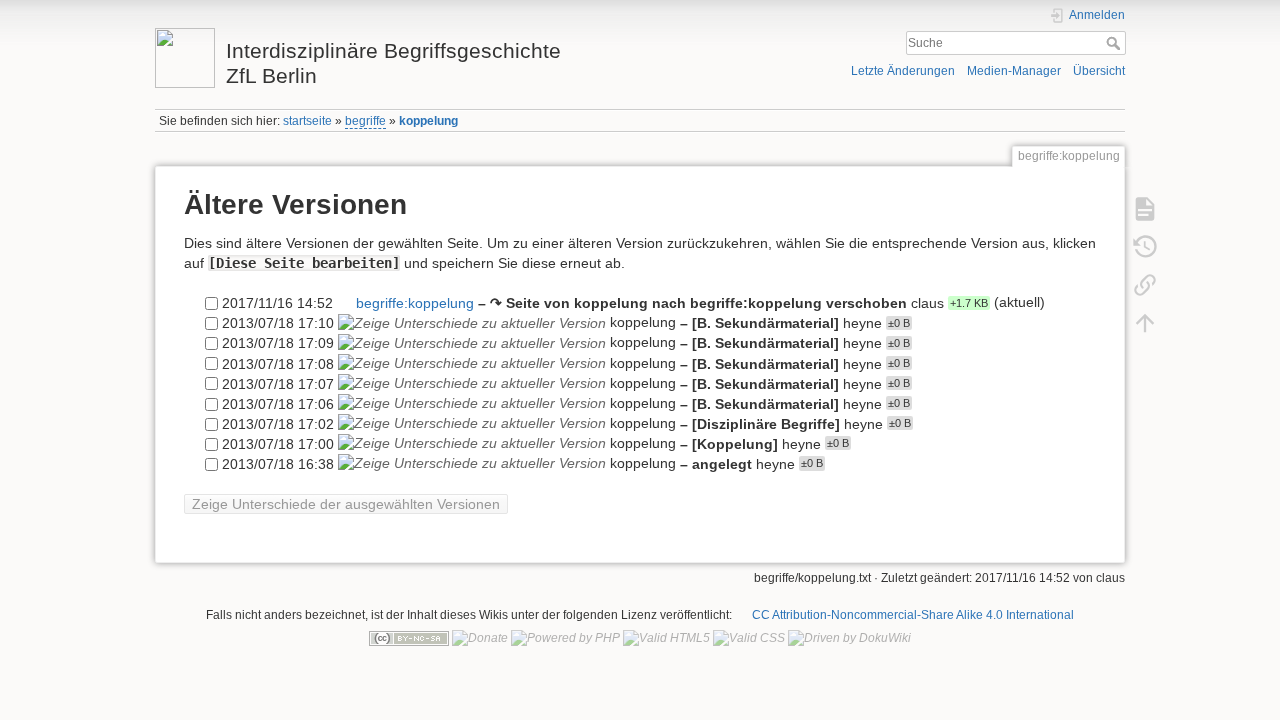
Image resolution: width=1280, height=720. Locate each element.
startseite (307, 121)
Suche (1115, 43)
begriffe (365, 121)
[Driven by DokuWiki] (849, 638)
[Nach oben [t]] (1145, 322)
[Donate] (480, 638)
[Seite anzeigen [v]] (1145, 208)
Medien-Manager (1014, 71)
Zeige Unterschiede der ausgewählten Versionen (346, 504)
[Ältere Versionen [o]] (1145, 246)
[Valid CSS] (749, 638)
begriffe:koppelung (415, 303)
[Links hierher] (1145, 284)
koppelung (428, 121)
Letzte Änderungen (903, 71)
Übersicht (1099, 71)
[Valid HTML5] (666, 638)
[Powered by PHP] (565, 638)
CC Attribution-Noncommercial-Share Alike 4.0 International (913, 615)
